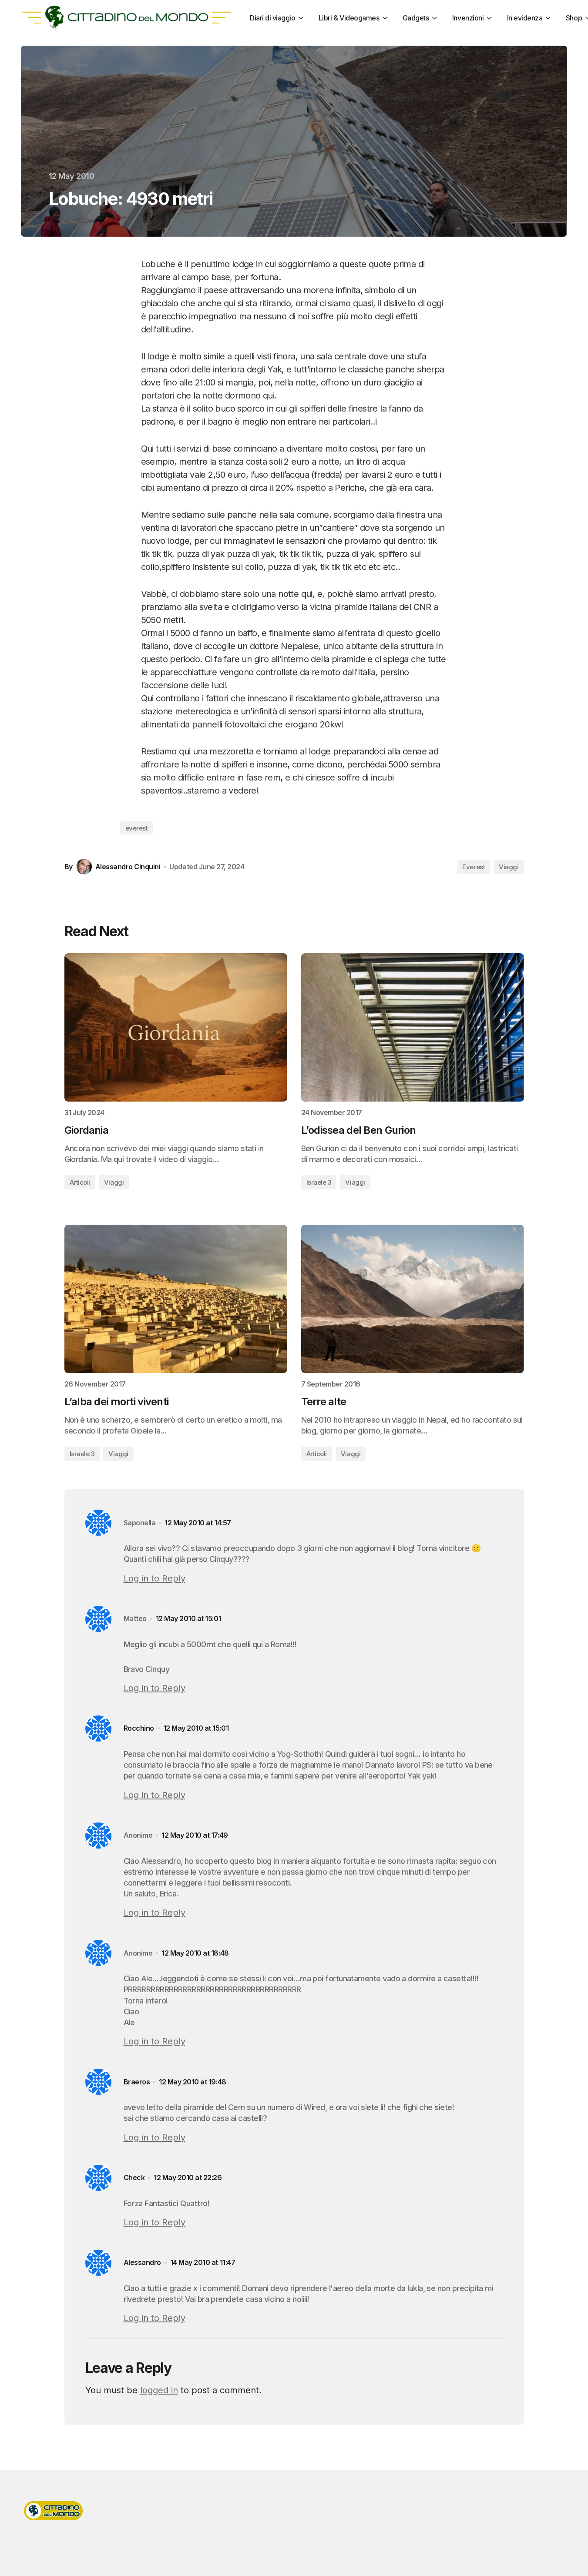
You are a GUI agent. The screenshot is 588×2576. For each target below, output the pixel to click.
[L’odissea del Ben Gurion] (413, 1027)
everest (137, 828)
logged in (159, 2390)
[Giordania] (176, 1027)
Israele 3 (319, 1182)
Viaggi (509, 867)
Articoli (80, 1182)
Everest (474, 867)
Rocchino (139, 1728)
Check (134, 2178)
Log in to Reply (155, 1578)
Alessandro (142, 2263)
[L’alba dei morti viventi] (176, 1299)
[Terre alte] (413, 1299)
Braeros (137, 2082)
